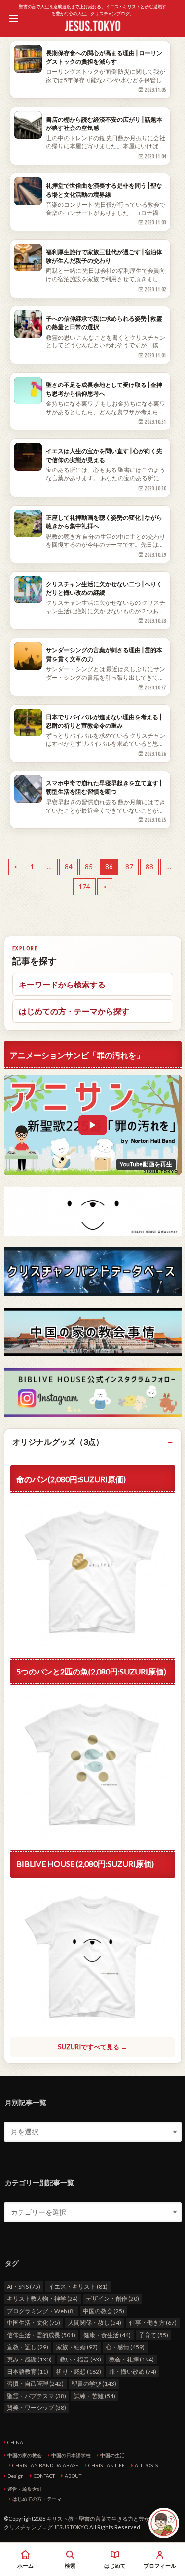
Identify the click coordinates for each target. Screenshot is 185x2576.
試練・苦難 (95, 2396)
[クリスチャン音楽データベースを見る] (93, 1272)
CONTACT (44, 2476)
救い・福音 (80, 2359)
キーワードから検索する (62, 984)
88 (149, 867)
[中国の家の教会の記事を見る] (93, 1332)
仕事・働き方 (153, 2323)
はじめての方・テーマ (37, 2499)
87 (129, 867)
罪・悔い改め (133, 2372)
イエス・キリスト (78, 2287)
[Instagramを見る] (93, 1392)
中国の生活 (112, 2455)
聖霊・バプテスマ (37, 2396)
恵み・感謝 (29, 2359)
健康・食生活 (107, 2335)
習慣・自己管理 (35, 2383)
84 (69, 867)
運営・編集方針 (25, 2489)
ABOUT (73, 2476)
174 (84, 887)
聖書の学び (94, 2383)
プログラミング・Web (41, 2311)
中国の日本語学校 (71, 2455)
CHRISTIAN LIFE (107, 2465)
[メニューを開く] (14, 18)
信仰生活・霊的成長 (41, 2335)
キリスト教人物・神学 (42, 2298)
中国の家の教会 (25, 2455)
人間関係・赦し (95, 2323)
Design (16, 2476)
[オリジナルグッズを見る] (93, 1765)
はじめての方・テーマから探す (74, 1011)
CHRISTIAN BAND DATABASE (45, 2465)
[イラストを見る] (93, 1211)
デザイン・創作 (112, 2298)
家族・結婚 (77, 2347)
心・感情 (125, 2347)
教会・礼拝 (131, 2359)
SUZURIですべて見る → (92, 2047)
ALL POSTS (146, 2465)
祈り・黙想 (79, 2372)
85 (89, 867)
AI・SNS (24, 2287)
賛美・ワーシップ (37, 2408)
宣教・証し (28, 2347)
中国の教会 (104, 2311)
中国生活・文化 (34, 2323)
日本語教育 (28, 2372)
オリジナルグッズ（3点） (58, 1441)
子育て (153, 2335)
